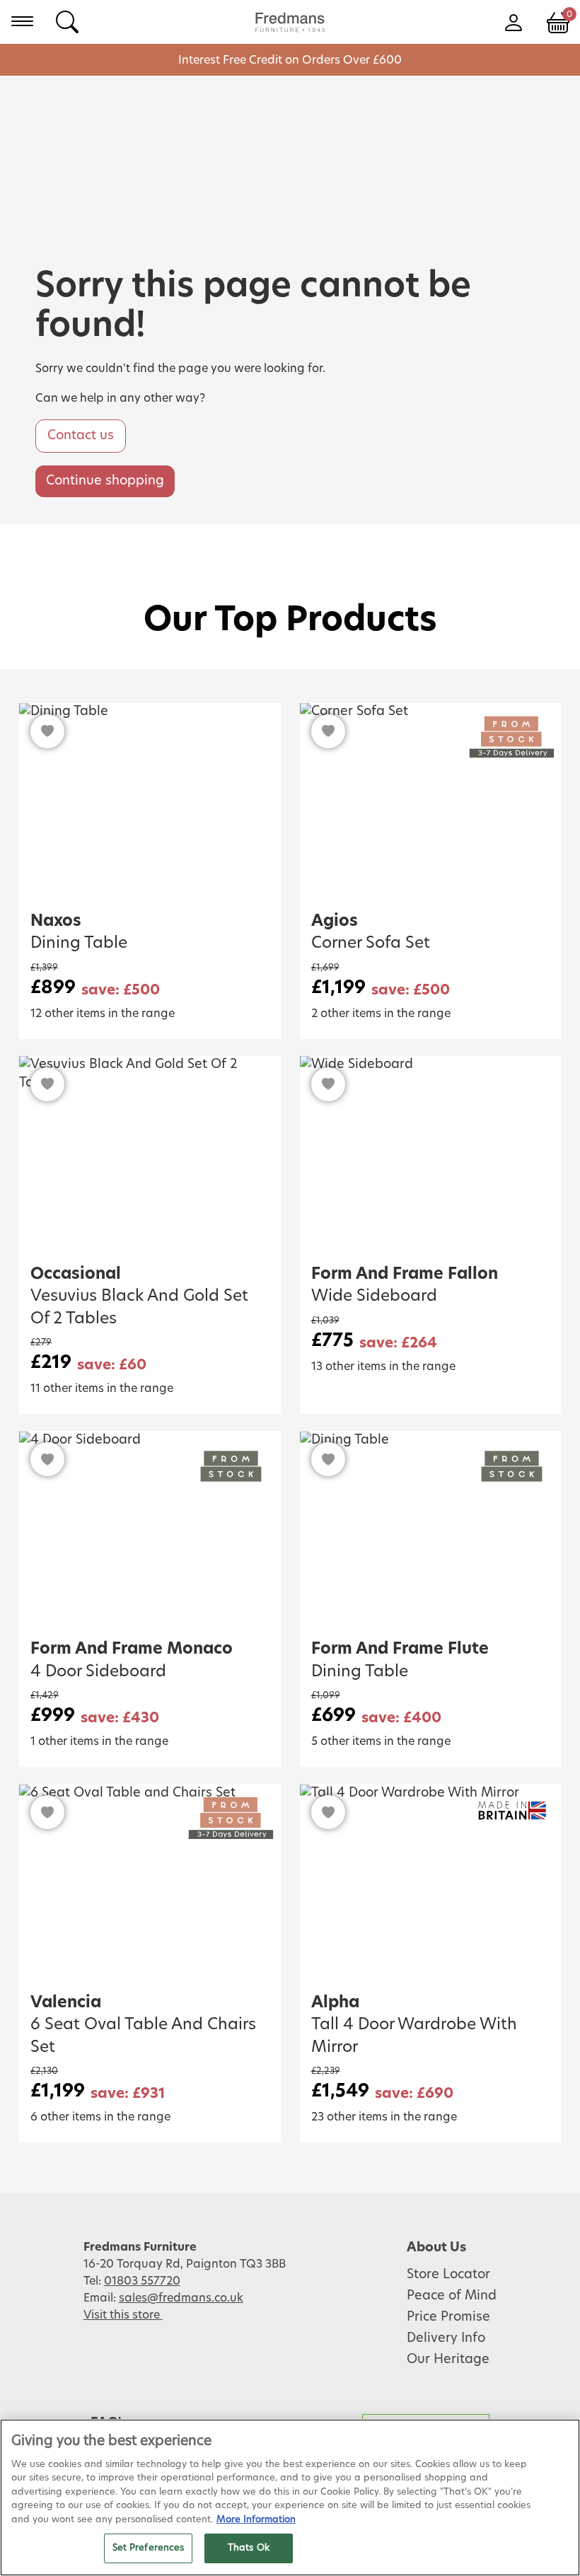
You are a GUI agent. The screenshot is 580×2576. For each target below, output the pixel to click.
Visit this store (123, 2315)
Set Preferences (149, 2548)
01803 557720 (142, 2281)
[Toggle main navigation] (22, 21)
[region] (290, 2497)
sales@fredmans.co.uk (181, 2298)
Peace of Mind (452, 2296)
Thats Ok (249, 2548)
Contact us (81, 436)
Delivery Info (446, 2338)
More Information (256, 2520)
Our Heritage (448, 2360)
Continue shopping (105, 481)
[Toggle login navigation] (513, 21)
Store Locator (448, 2275)
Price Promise (448, 2317)
